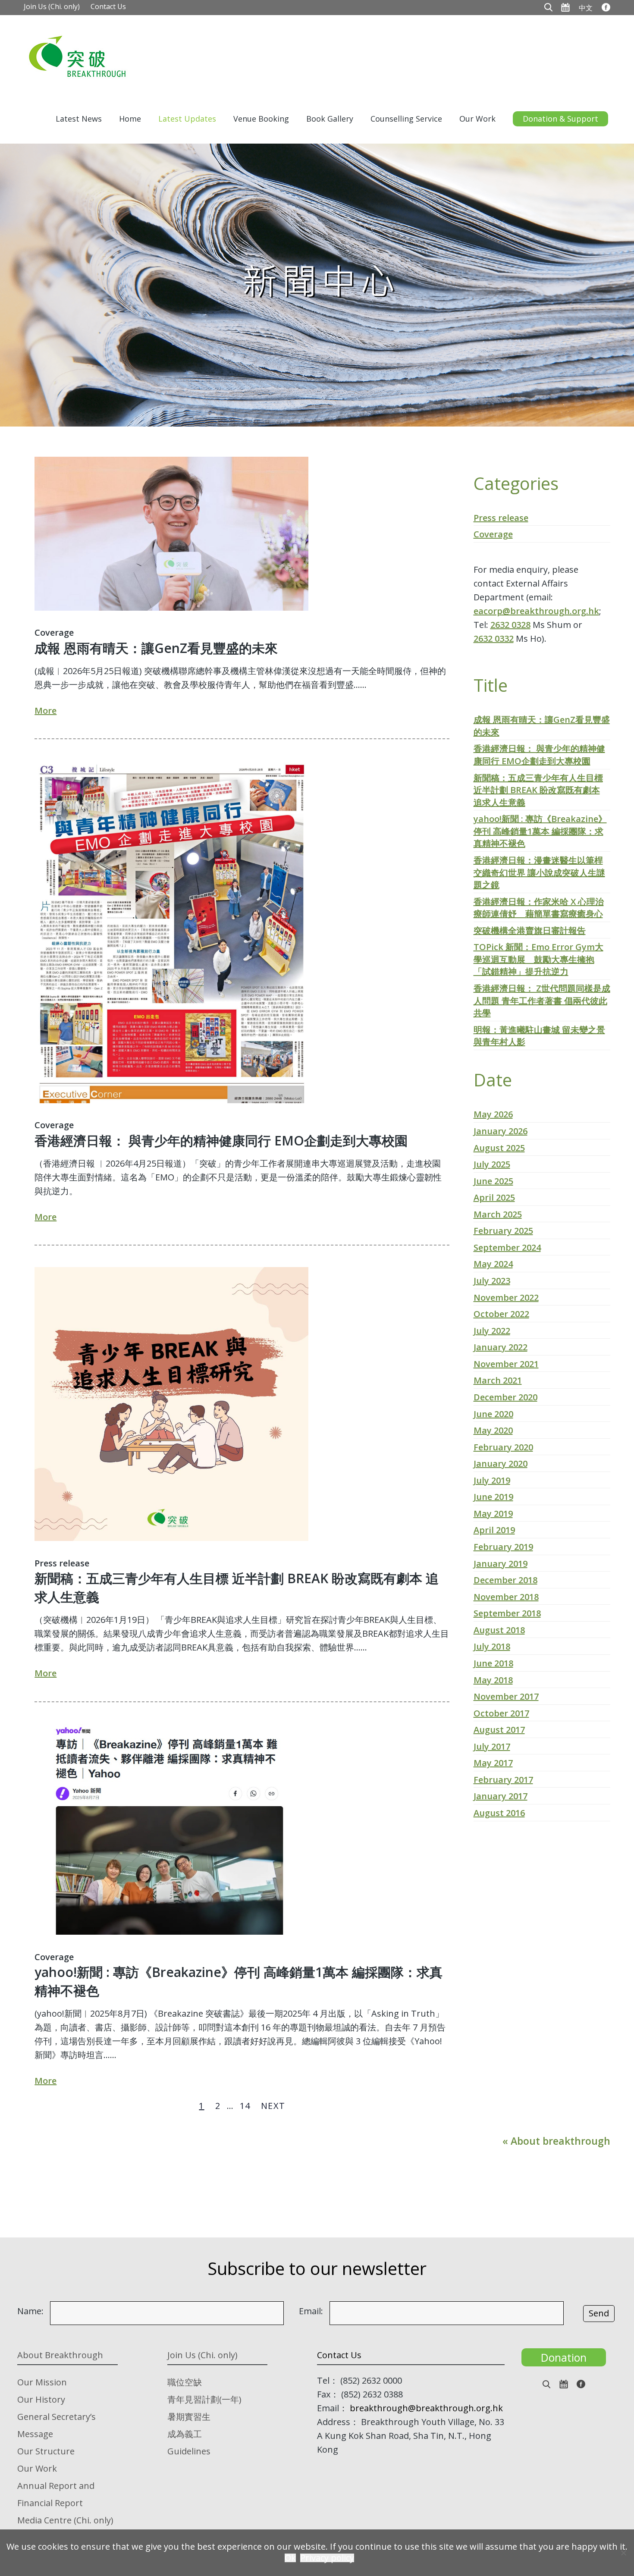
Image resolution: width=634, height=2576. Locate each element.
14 (245, 2106)
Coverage (54, 632)
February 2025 (503, 1231)
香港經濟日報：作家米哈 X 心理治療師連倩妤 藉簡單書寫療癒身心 (539, 908)
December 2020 (505, 1397)
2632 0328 (510, 625)
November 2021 (506, 1364)
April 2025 (494, 1197)
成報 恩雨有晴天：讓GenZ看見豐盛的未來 (156, 648)
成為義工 (185, 2434)
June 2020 (493, 1414)
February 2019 (503, 1547)
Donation (564, 2357)
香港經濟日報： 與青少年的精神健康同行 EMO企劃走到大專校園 (221, 1141)
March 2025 (498, 1214)
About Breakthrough (60, 2355)
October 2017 (501, 1713)
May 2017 (493, 1763)
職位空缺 (185, 2382)
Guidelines (189, 2451)
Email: (311, 2311)
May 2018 (493, 1680)
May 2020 (493, 1430)
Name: (30, 2311)
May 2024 (493, 1264)
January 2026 (501, 1131)
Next (273, 2106)
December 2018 (505, 1580)
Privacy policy (327, 2558)
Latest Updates (187, 119)
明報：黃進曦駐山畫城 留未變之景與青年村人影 (539, 1036)
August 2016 (499, 1813)
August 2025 (499, 1148)
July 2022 (492, 1331)
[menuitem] (586, 7)
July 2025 (492, 1164)
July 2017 (492, 1746)
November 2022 (506, 1297)
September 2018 (507, 1613)
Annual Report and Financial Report (56, 2494)
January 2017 (501, 1796)
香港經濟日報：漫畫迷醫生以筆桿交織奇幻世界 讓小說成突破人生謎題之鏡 (539, 872)
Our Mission (42, 2382)
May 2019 (493, 1514)
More (46, 711)
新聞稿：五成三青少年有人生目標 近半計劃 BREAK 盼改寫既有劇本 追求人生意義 (237, 1588)
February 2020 (503, 1447)
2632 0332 (494, 639)
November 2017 (506, 1696)
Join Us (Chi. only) (52, 6)
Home (130, 119)
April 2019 (494, 1530)
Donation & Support (560, 119)
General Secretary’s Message (56, 2425)
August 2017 (499, 1730)
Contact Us (108, 6)
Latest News (79, 119)
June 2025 (493, 1181)
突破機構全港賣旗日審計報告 (530, 930)
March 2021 (498, 1380)
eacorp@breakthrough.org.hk (536, 611)
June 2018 (493, 1663)
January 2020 (501, 1464)
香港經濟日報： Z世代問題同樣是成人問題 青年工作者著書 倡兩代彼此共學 (542, 1001)
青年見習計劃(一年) (204, 2399)
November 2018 (506, 1597)
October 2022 (501, 1314)
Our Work (477, 119)
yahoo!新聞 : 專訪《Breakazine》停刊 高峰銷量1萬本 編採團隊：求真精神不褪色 (239, 1981)
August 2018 (499, 1630)
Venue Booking (261, 119)
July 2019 (492, 1480)
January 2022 (501, 1347)
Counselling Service (406, 119)
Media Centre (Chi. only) (65, 2520)
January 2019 (501, 1564)
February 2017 (503, 1780)
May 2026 (493, 1114)
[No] (623, 2553)
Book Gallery (330, 119)
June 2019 (493, 1497)
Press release (62, 1563)
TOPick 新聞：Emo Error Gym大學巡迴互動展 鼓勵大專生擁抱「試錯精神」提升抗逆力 (538, 959)
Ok (290, 2558)
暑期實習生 (189, 2417)
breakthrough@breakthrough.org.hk (426, 2408)
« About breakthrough (556, 2141)
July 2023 (492, 1281)
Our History (41, 2399)
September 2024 (507, 1247)
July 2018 (492, 1646)
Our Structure (46, 2451)
